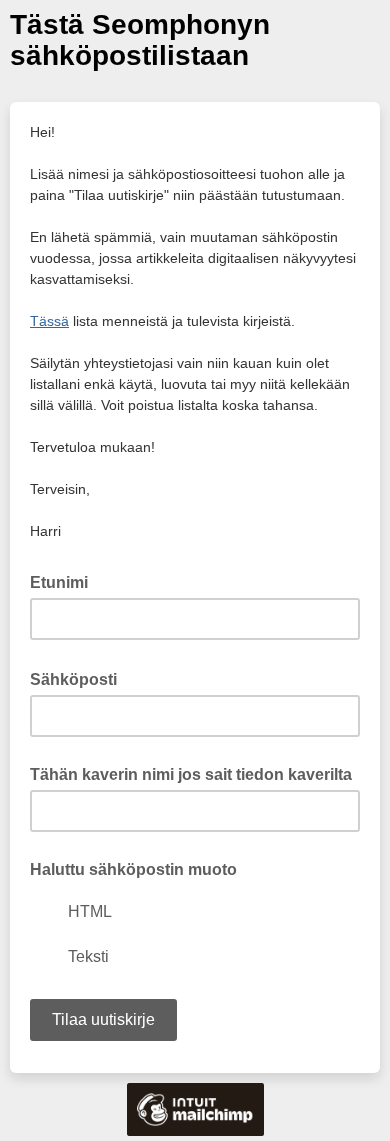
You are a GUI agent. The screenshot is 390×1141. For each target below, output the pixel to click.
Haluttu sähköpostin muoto (133, 869)
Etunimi (59, 582)
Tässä (49, 321)
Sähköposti (79, 678)
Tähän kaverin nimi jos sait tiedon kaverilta (191, 774)
